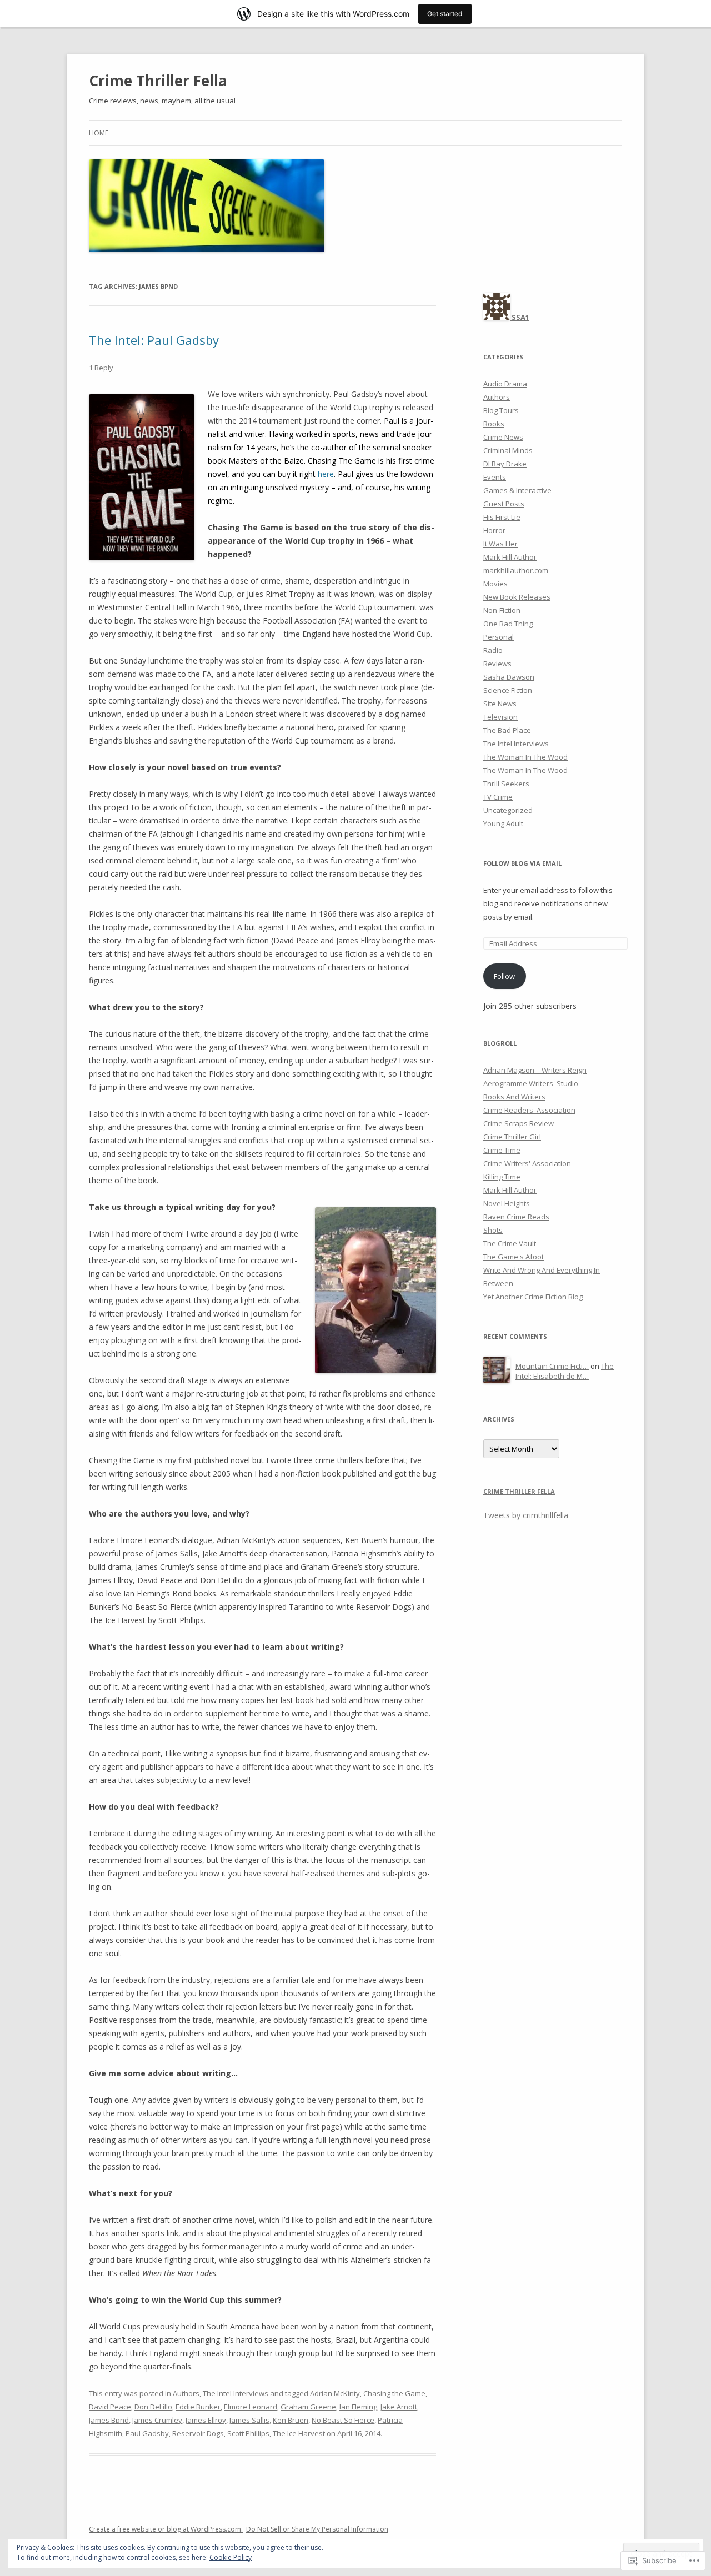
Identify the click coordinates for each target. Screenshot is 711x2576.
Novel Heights (507, 1203)
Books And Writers (514, 1097)
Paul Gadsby (147, 2433)
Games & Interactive (517, 490)
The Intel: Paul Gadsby (154, 340)
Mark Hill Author (510, 557)
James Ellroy (206, 2420)
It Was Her (500, 544)
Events (495, 477)
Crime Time (502, 1150)
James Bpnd (109, 2420)
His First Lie (502, 517)
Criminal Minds (508, 450)
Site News (500, 704)
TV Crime (498, 797)
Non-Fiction (502, 610)
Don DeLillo (153, 2407)
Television (500, 717)
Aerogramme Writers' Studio (531, 1083)
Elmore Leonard (251, 2407)
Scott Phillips (248, 2433)
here (326, 474)
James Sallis (249, 2420)
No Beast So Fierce (343, 2420)
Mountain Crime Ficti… (552, 1366)
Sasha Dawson (509, 677)
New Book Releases (517, 597)
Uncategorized (508, 810)
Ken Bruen (291, 2420)
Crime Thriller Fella (158, 81)
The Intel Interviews (236, 2393)
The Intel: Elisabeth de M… (565, 1371)
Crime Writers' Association (527, 1163)
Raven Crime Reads (516, 1217)
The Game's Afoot (514, 1257)
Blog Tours (501, 410)
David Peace (110, 2407)
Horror (494, 530)
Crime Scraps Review (519, 1123)
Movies (495, 584)
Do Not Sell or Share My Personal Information (317, 2529)
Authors (186, 2393)
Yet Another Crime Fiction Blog (533, 1297)
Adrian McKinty (335, 2393)
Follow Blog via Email (522, 863)
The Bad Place (507, 730)
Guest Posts (504, 504)
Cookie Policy (231, 2557)
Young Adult (503, 823)
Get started (445, 14)
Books (494, 424)
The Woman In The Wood (525, 757)
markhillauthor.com (516, 570)
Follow (504, 976)
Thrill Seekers (506, 784)
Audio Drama (505, 384)
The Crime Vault (510, 1243)
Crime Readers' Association (529, 1110)
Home (99, 133)
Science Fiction (508, 690)
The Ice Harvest (299, 2433)
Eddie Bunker (198, 2407)
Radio (493, 650)
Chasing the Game (394, 2393)
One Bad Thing (508, 624)
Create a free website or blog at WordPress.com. (166, 2529)
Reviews (497, 664)
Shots (493, 1230)
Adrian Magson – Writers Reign (535, 1070)
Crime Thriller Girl (512, 1137)
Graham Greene (308, 2407)
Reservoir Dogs (198, 2433)
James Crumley (157, 2420)
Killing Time (502, 1177)
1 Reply (101, 368)
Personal (499, 637)
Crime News (503, 437)
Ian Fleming (358, 2407)
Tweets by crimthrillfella (526, 1515)
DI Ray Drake (505, 464)
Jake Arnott (399, 2407)
